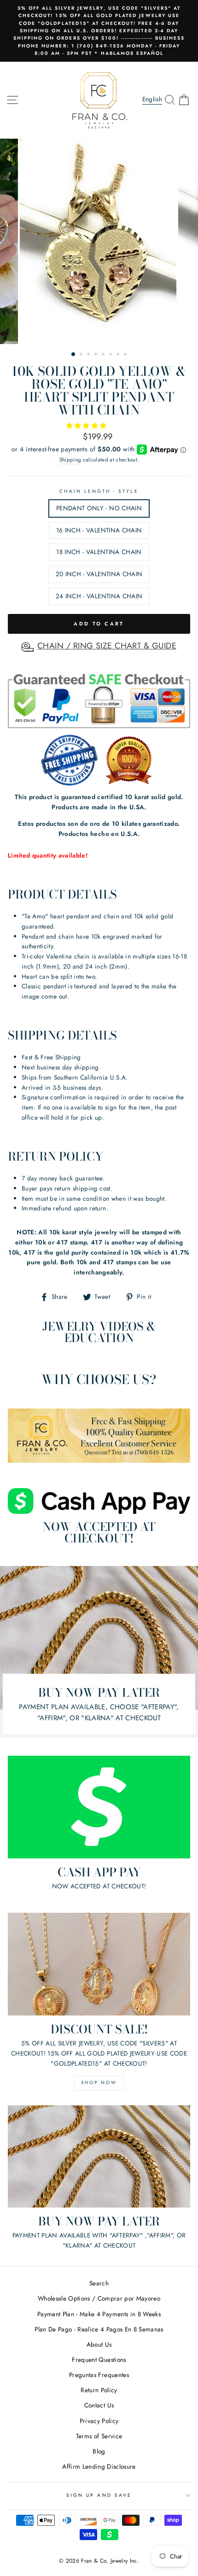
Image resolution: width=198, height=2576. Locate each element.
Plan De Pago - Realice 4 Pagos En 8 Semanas (99, 2329)
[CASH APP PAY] (99, 1807)
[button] (87, 426)
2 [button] (82, 355)
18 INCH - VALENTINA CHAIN (99, 552)
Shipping (70, 460)
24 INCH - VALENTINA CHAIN (99, 596)
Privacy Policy (99, 2421)
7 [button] (119, 355)
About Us (99, 2344)
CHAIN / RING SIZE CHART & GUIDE (107, 646)
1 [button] (74, 355)
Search (99, 2283)
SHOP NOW (99, 2082)
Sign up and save (99, 2495)
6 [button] (111, 355)
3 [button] (89, 355)
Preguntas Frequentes (99, 2375)
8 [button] (126, 355)
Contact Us (99, 2405)
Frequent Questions (99, 2360)
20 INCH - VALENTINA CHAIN (99, 574)
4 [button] (97, 355)
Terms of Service (99, 2436)
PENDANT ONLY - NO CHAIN (99, 508)
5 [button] (104, 355)
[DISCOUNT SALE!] (99, 1964)
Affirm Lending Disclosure (99, 2466)
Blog (99, 2451)
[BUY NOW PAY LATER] (99, 2157)
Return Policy (99, 2390)
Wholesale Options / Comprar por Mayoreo (99, 2298)
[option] (99, 31)
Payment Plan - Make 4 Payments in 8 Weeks (99, 2314)
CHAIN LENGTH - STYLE (99, 491)
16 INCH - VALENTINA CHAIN (99, 530)
